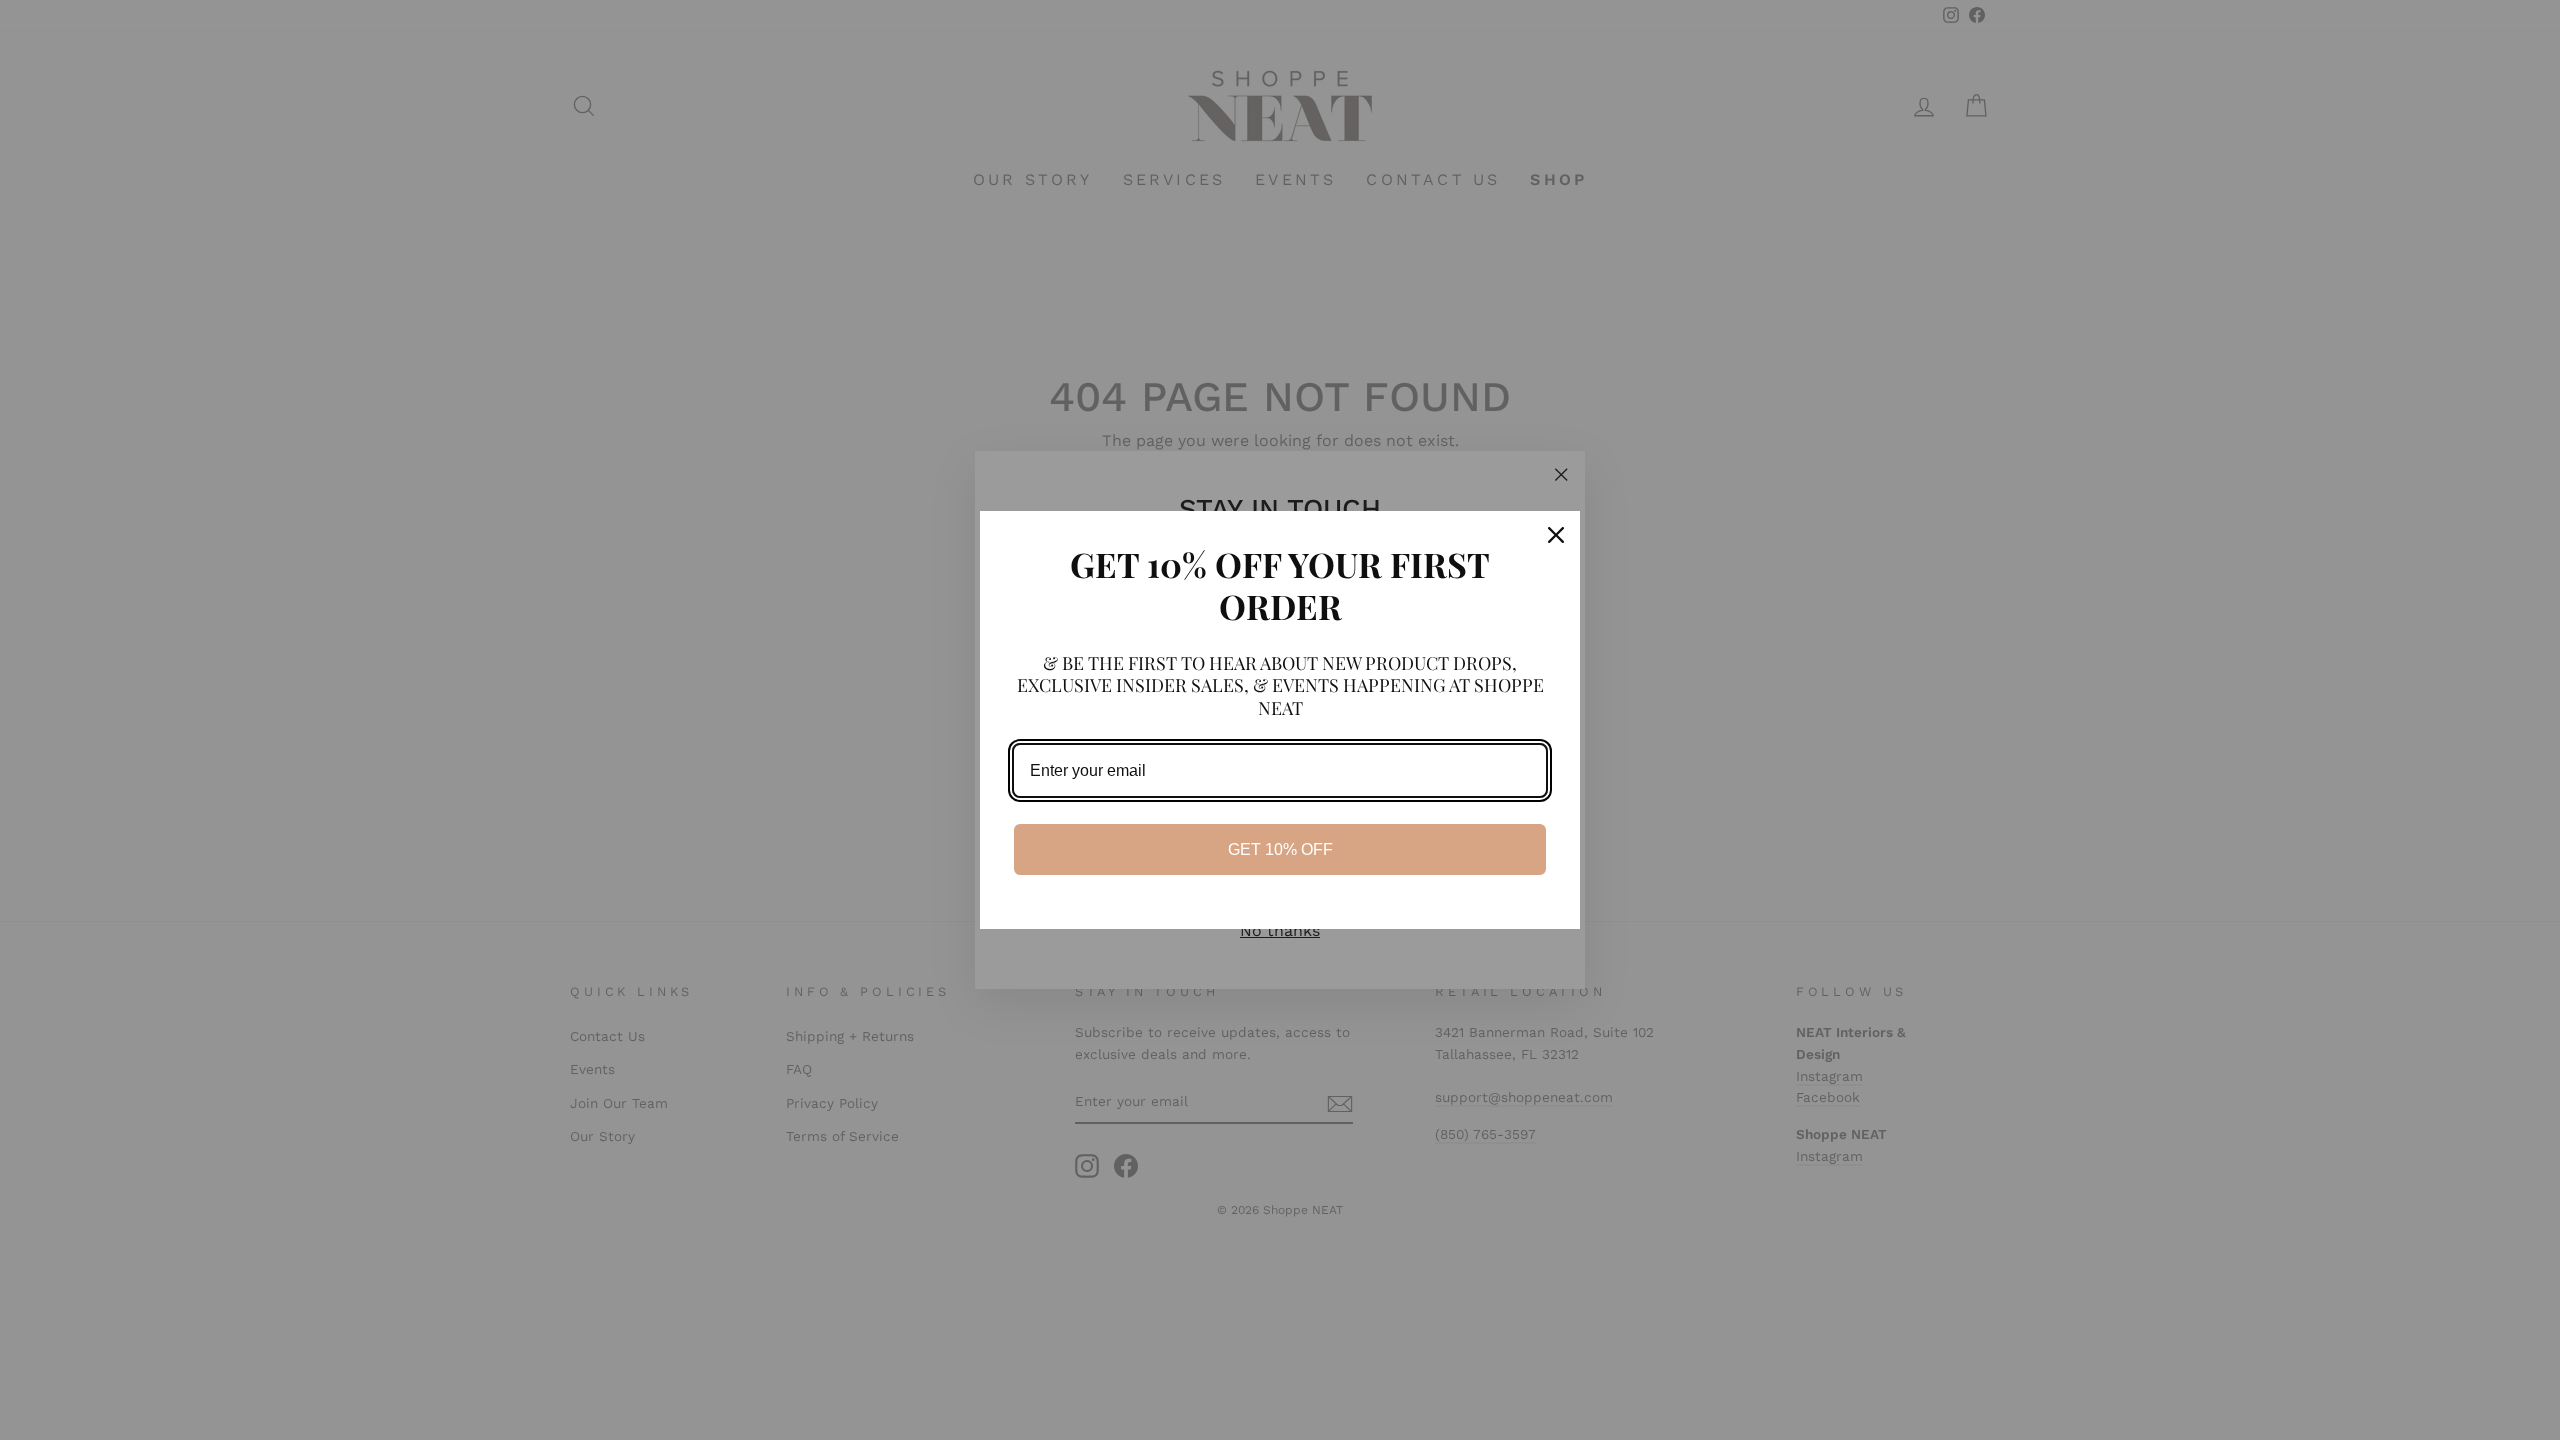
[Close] (1556, 535)
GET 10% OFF (1280, 849)
